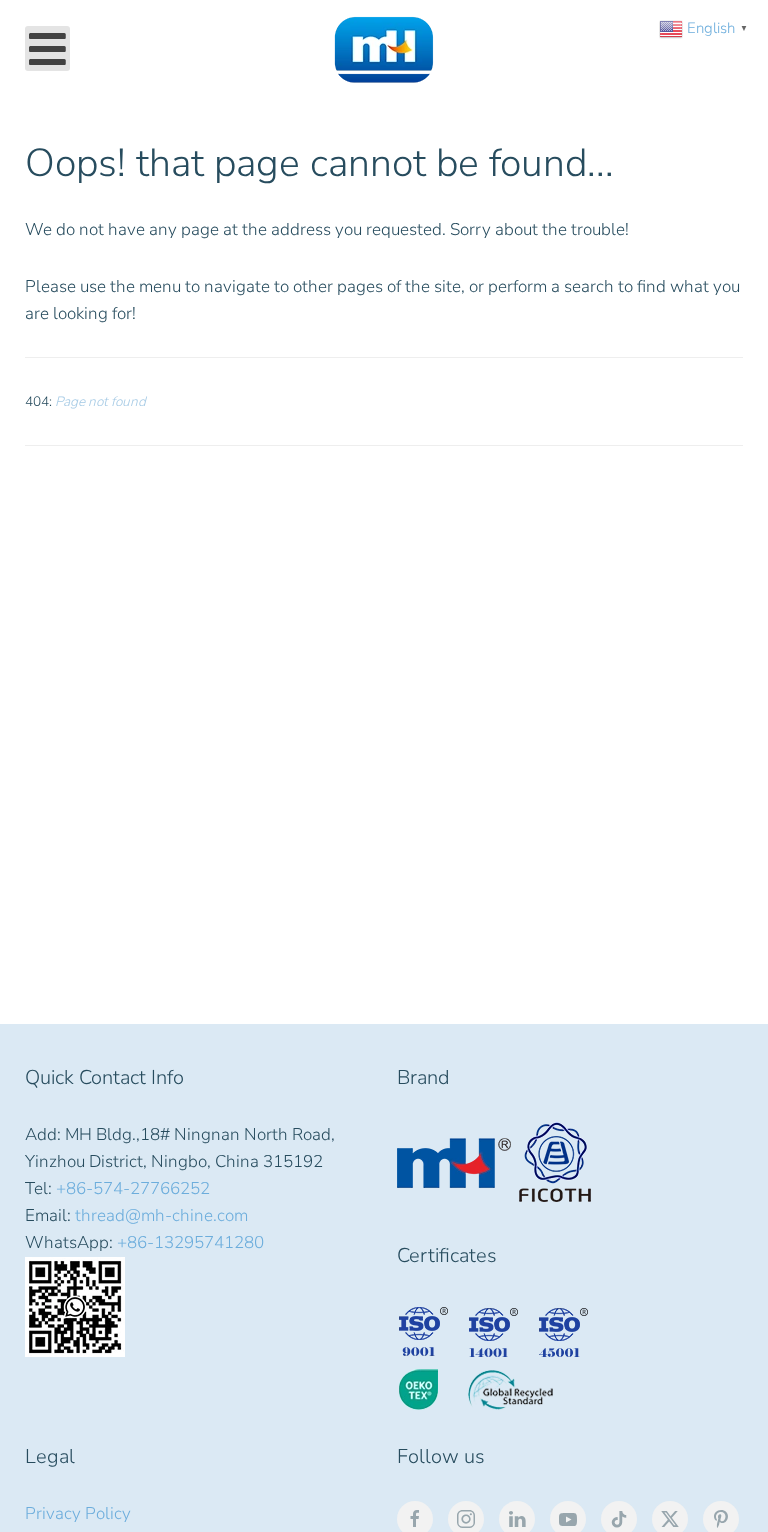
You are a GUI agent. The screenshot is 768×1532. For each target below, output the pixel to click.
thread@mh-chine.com (161, 1215)
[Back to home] (384, 50)
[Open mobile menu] (47, 48)
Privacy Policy (78, 1513)
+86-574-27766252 (133, 1188)
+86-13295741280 (190, 1242)
